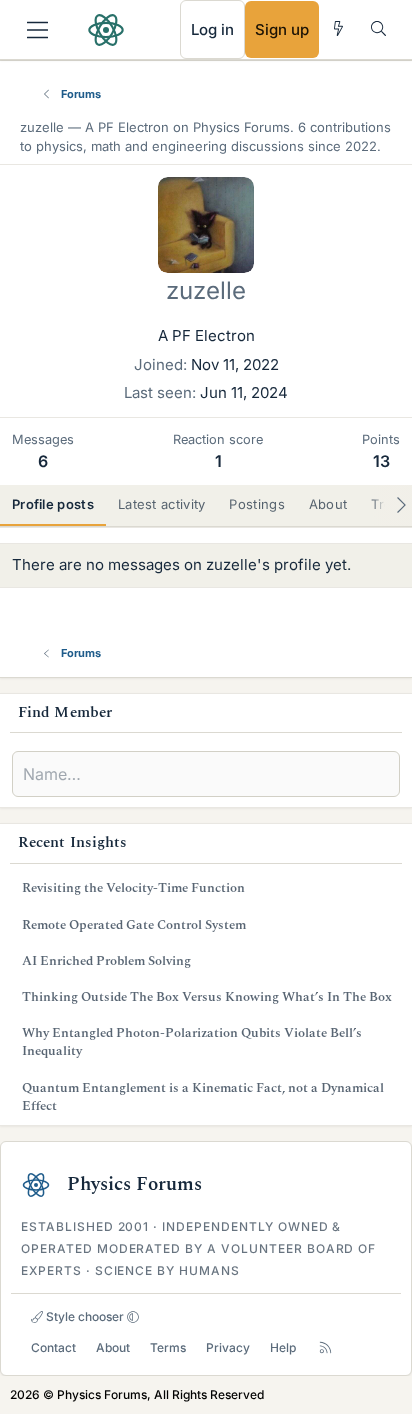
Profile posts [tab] (53, 504)
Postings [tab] (256, 504)
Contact (53, 1347)
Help (283, 1347)
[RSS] (325, 1347)
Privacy (228, 1347)
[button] (133, 1317)
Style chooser (83, 1316)
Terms (168, 1347)
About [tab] (328, 504)
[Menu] (37, 30)
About (113, 1347)
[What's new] (338, 28)
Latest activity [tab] (162, 504)
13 (381, 461)
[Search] (378, 28)
